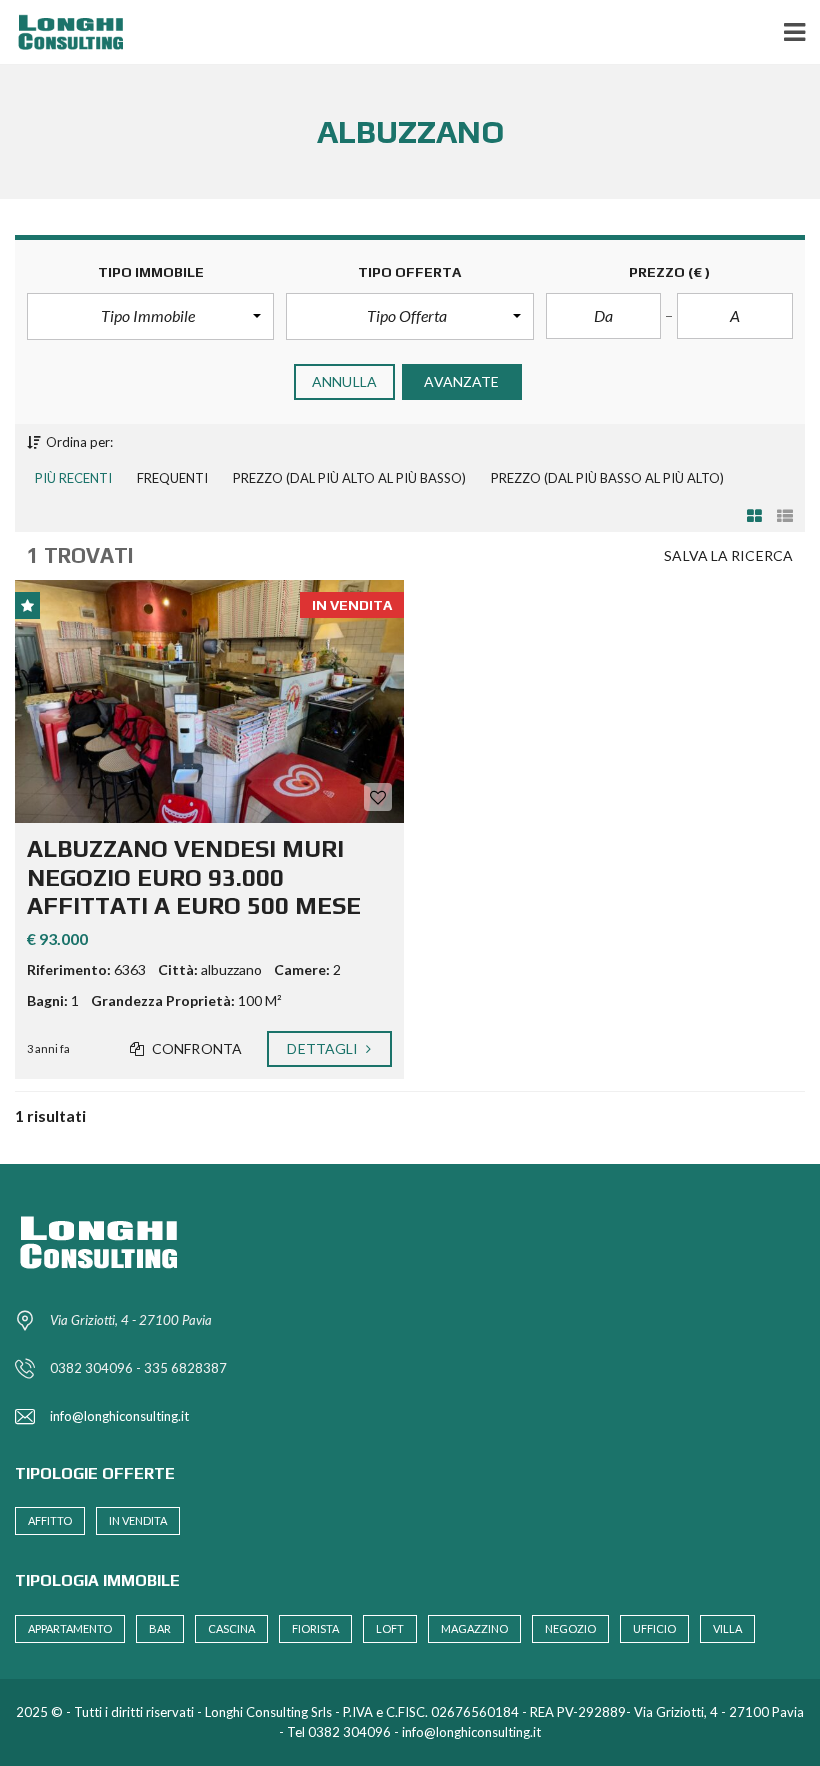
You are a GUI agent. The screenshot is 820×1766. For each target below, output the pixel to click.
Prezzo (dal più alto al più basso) (349, 478)
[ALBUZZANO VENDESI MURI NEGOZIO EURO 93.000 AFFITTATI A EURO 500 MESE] (209, 701)
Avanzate (461, 381)
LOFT (390, 1628)
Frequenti (172, 478)
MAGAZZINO (474, 1628)
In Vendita (138, 1520)
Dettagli (324, 1048)
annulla (344, 381)
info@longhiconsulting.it (119, 1416)
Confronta (195, 1048)
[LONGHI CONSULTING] (67, 32)
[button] (150, 316)
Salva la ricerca (728, 555)
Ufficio (654, 1628)
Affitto (50, 1520)
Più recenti (73, 478)
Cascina (231, 1628)
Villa (727, 1628)
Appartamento (70, 1628)
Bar (160, 1628)
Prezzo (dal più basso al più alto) (607, 478)
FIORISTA (315, 1628)
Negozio (570, 1628)
